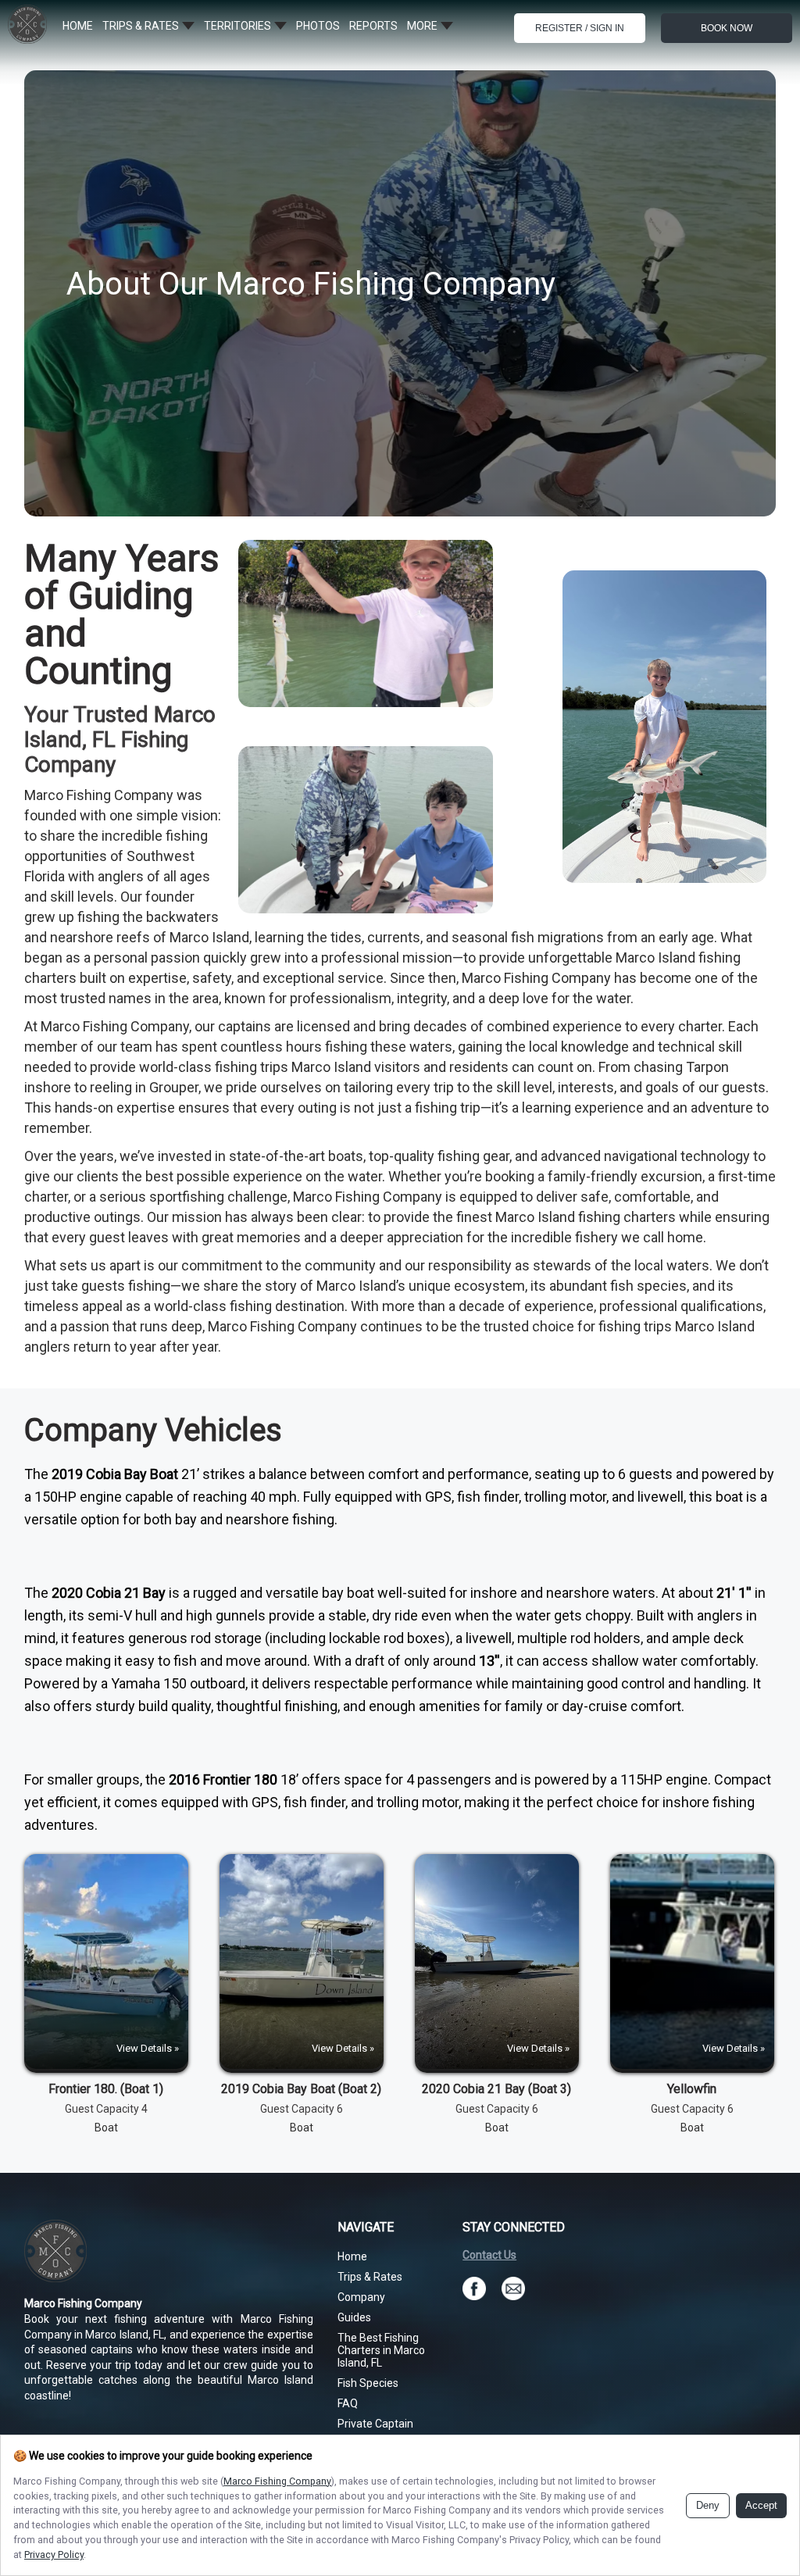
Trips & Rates (370, 2277)
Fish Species (368, 2383)
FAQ (348, 2403)
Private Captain (375, 2424)
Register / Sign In (580, 28)
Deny (708, 2506)
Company (361, 2297)
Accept (761, 2506)
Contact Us (489, 2255)
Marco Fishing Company (277, 2481)
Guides (354, 2317)
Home (352, 2256)
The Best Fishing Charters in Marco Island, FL (381, 2350)
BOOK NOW (727, 28)
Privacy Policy (54, 2555)
